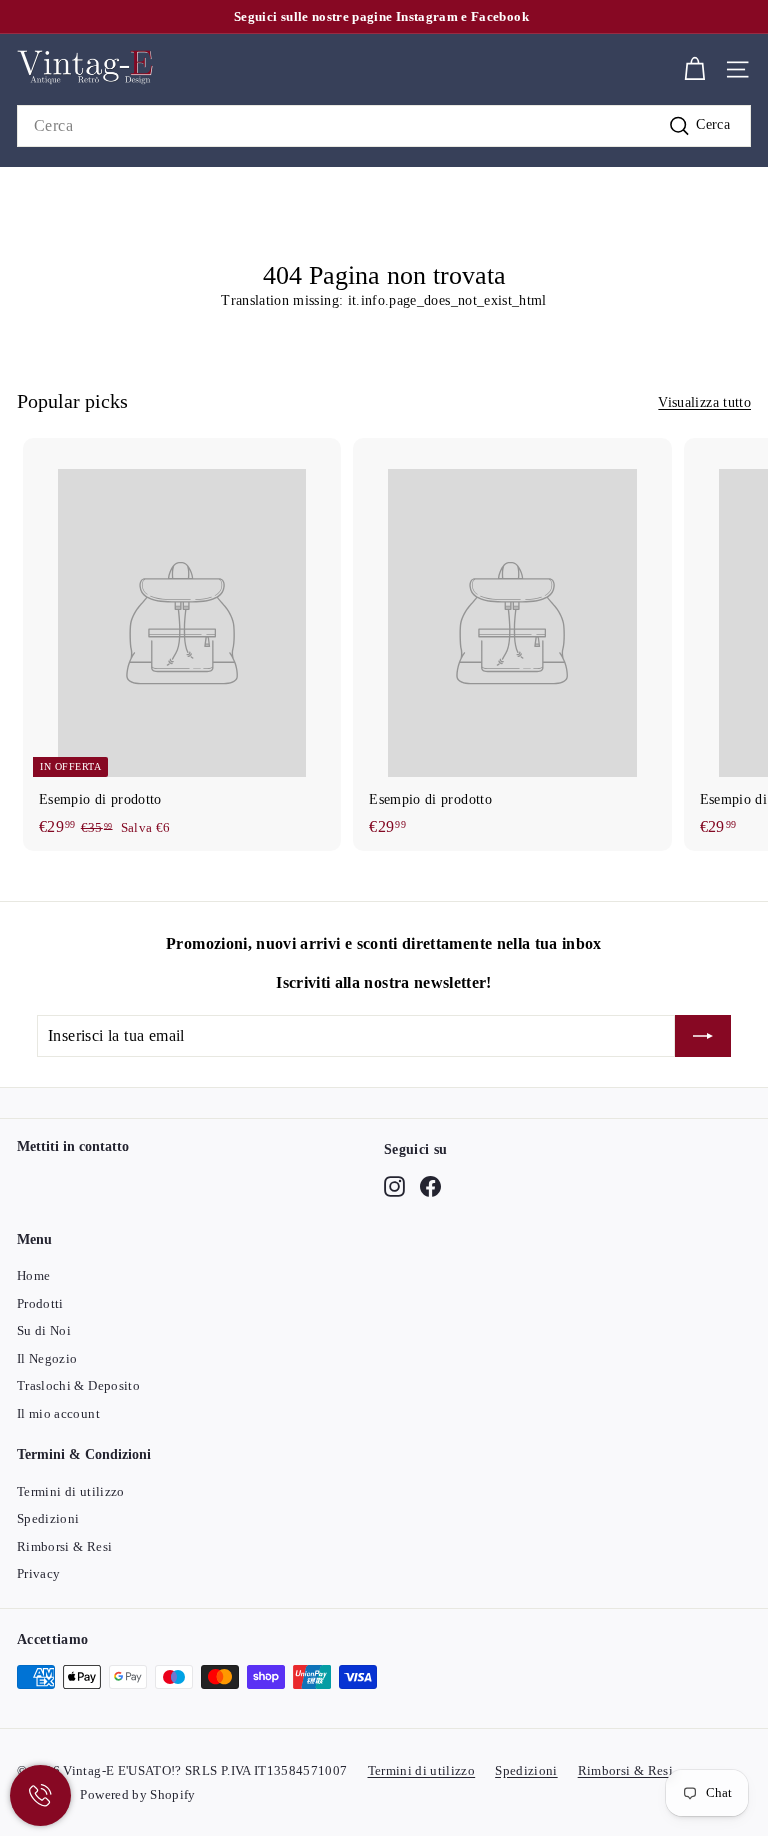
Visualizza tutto (704, 402)
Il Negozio (47, 1358)
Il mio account (58, 1413)
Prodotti (40, 1303)
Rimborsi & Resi (64, 1546)
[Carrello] (694, 69)
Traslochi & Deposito (78, 1385)
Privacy (38, 1573)
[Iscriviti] (703, 1036)
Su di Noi (44, 1330)
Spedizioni (48, 1518)
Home (33, 1275)
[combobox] (384, 126)
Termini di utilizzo (71, 1491)
